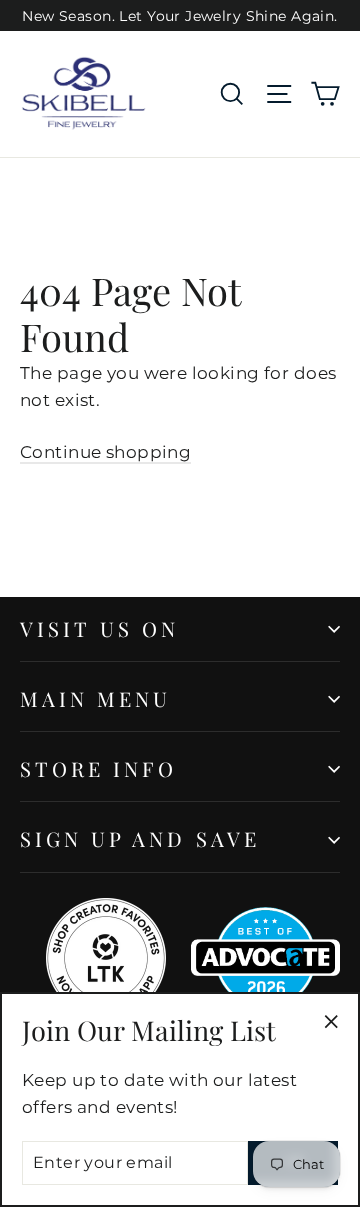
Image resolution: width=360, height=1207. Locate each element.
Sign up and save (140, 838)
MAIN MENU (95, 698)
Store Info (99, 768)
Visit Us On (100, 628)
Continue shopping (105, 452)
